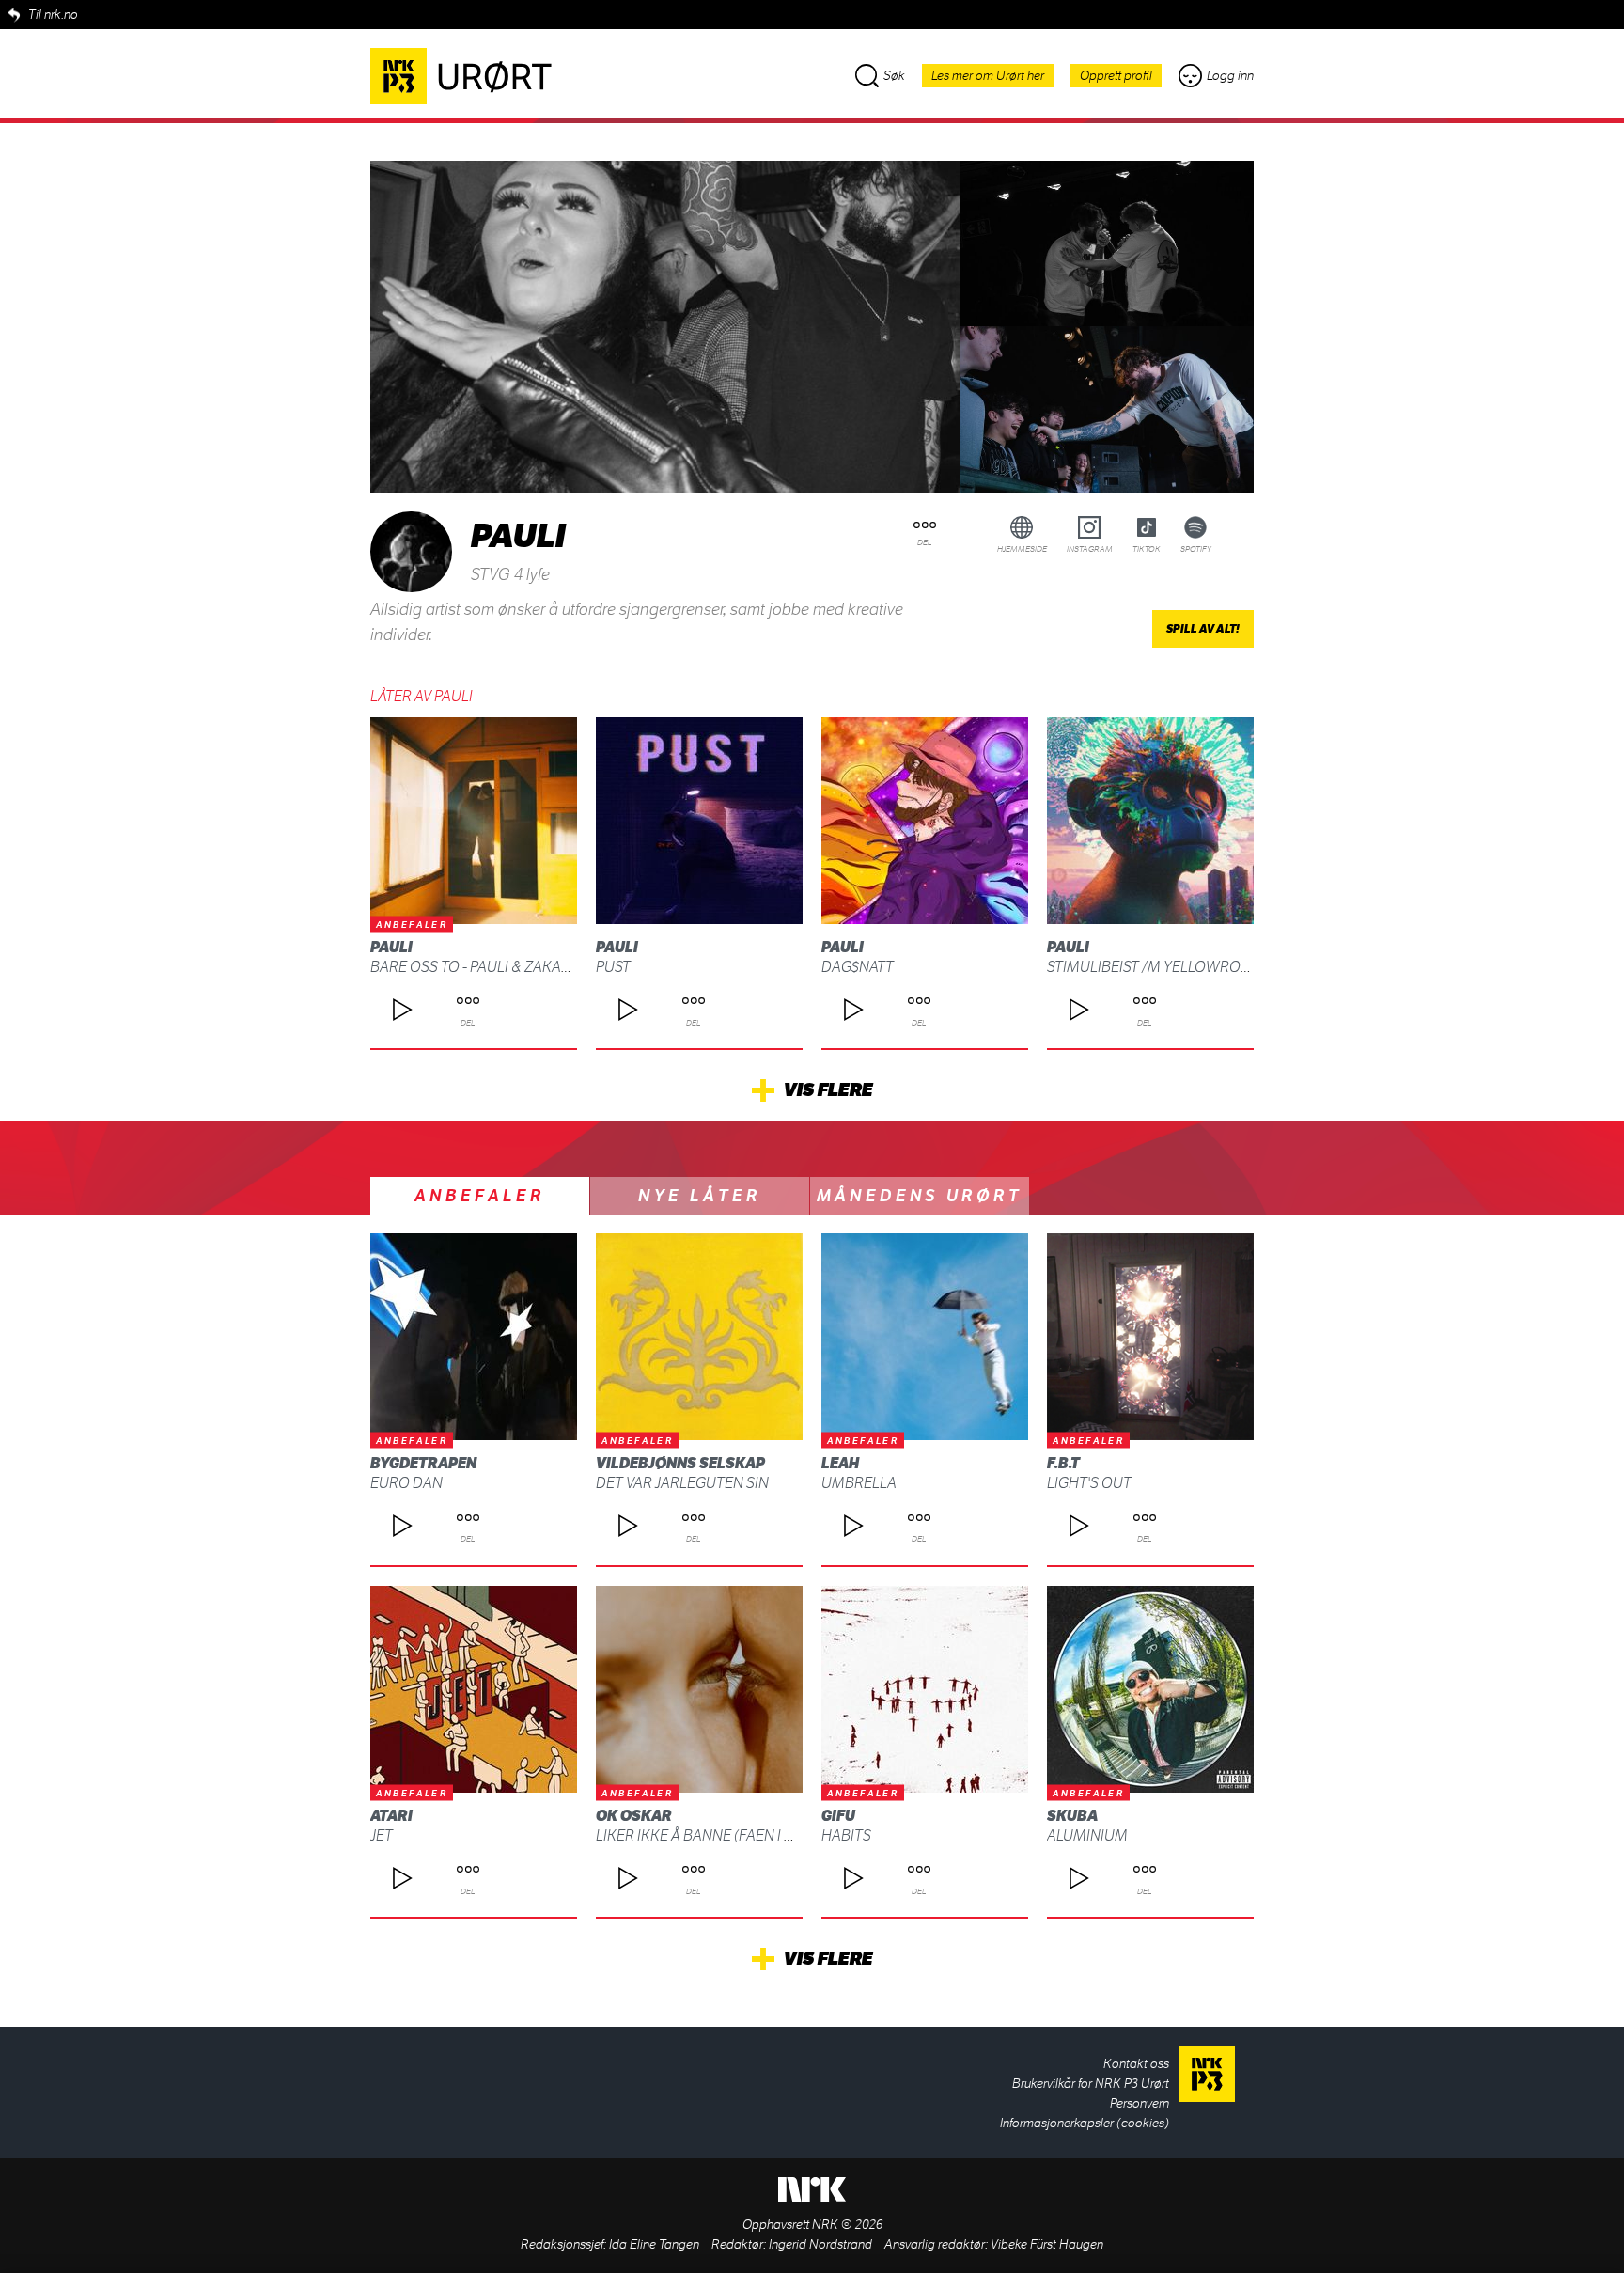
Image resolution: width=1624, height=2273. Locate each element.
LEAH (840, 1463)
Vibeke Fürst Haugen (1047, 2244)
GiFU (838, 1816)
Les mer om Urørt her (988, 76)
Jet (382, 1835)
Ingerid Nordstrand (820, 2244)
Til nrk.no (53, 15)
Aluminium (1087, 1835)
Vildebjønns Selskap (680, 1463)
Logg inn (1230, 76)
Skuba (1072, 1816)
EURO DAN (406, 1483)
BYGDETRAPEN (423, 1463)
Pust (613, 967)
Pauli (391, 947)
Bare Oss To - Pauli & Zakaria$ (481, 967)
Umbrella (859, 1483)
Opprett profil (1116, 76)
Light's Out (1089, 1483)
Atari (391, 1816)
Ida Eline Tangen (654, 2244)
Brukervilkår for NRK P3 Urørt (1091, 2084)
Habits (846, 1835)
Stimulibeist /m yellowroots (1157, 967)
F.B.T (1063, 1463)
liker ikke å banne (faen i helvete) (721, 1835)
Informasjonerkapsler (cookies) (1085, 2123)
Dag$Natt (858, 967)
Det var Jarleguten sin (682, 1483)
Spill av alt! (1203, 629)
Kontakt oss (1136, 2064)
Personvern (1140, 2103)
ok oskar (634, 1816)
